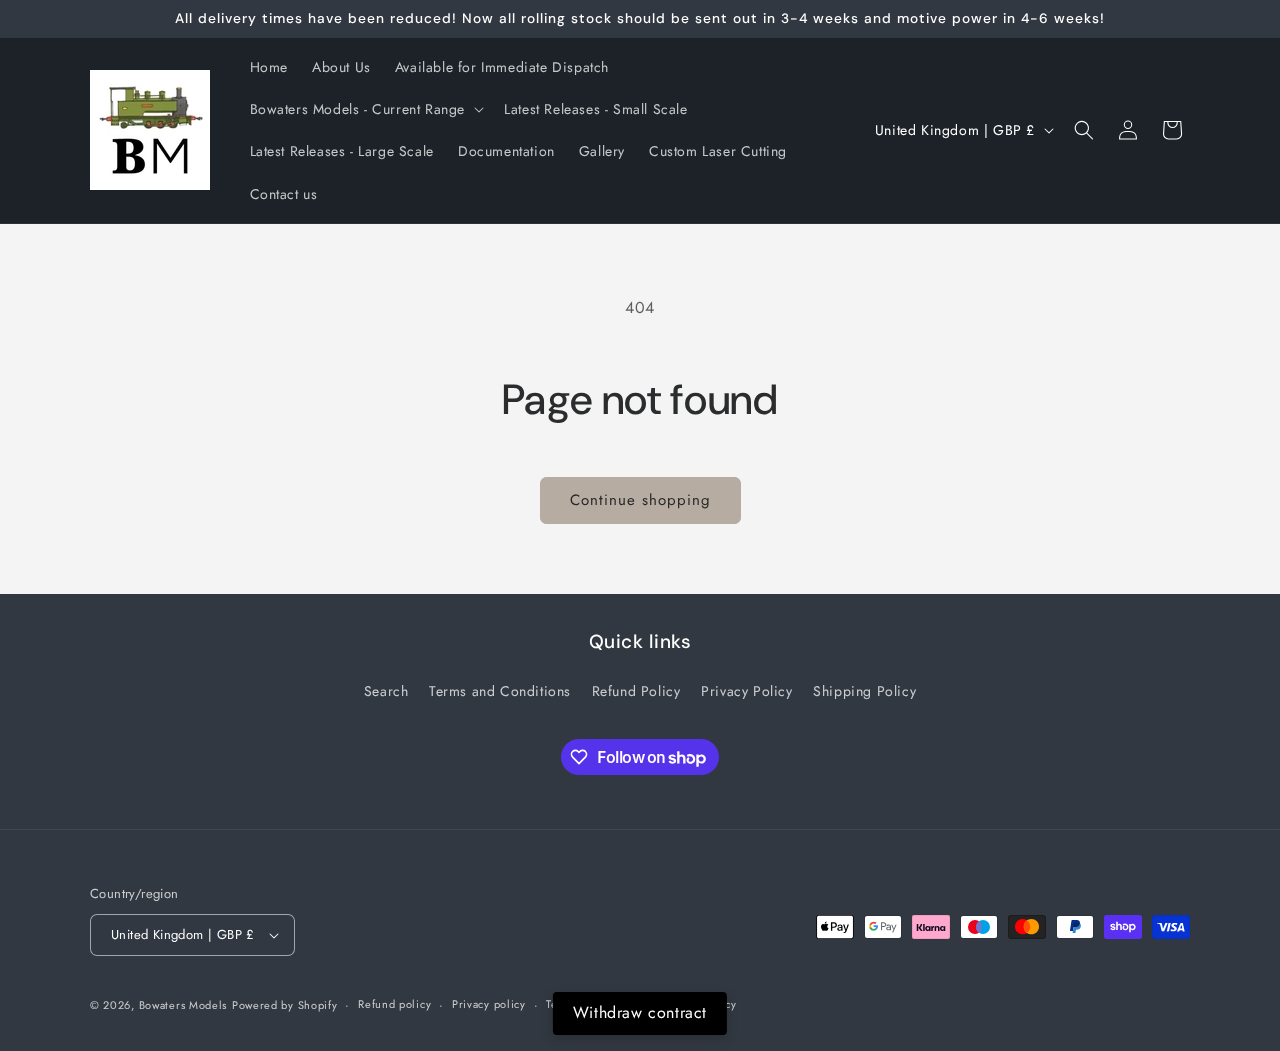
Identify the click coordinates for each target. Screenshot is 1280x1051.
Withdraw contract (640, 1012)
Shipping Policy (864, 691)
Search (386, 691)
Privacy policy (489, 1004)
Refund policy (394, 1004)
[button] (365, 109)
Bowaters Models (183, 1005)
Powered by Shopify (285, 1005)
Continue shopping (640, 500)
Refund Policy (636, 691)
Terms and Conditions (500, 691)
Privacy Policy (746, 691)
